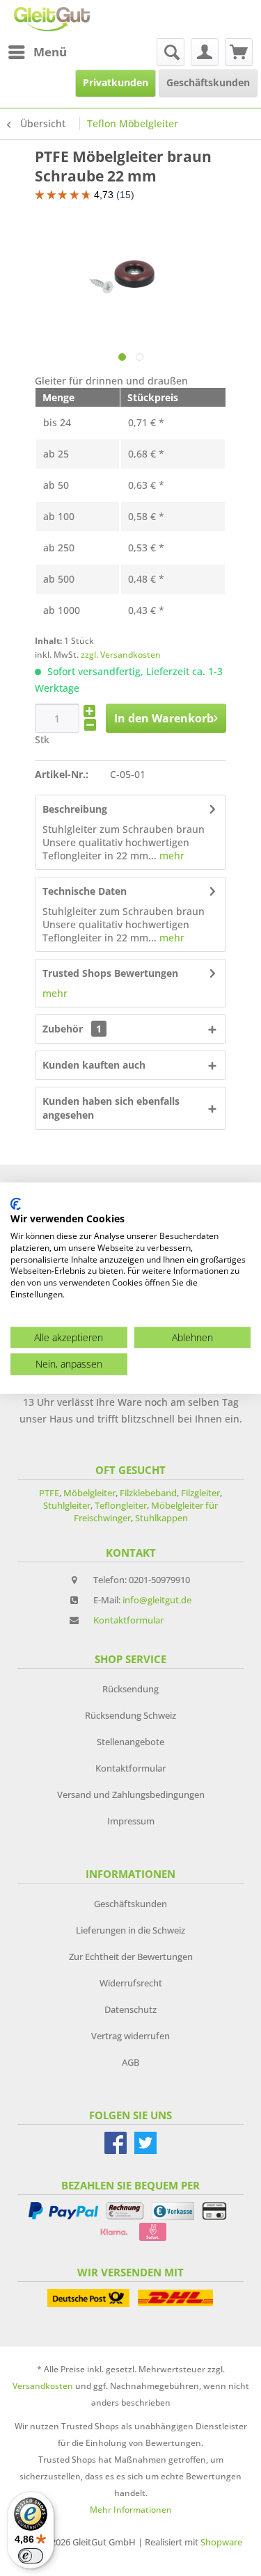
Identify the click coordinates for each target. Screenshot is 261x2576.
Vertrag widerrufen (130, 2036)
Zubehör (72, 1029)
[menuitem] (37, 52)
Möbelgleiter (89, 1493)
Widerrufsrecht (131, 1983)
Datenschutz (130, 2009)
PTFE (49, 1493)
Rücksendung (130, 1689)
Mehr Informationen (131, 2510)
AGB (130, 2062)
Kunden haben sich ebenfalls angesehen (111, 1108)
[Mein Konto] (205, 52)
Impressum (131, 1821)
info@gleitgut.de (157, 1600)
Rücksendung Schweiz (130, 1715)
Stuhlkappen (161, 1518)
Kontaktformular (128, 1620)
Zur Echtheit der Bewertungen (131, 1957)
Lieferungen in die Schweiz (130, 1930)
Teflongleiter (121, 1505)
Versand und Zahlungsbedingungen (131, 1795)
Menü (50, 52)
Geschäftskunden (130, 1904)
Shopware (221, 2542)
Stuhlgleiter (67, 1505)
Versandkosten (43, 2386)
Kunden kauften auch (94, 1065)
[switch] (31, 2556)
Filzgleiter (200, 1493)
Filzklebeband (148, 1493)
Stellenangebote (130, 1742)
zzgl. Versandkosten (121, 655)
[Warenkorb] (239, 52)
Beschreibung (75, 809)
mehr (171, 856)
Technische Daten (85, 891)
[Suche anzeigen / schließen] (171, 52)
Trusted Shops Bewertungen (110, 973)
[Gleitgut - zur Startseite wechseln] (52, 19)
